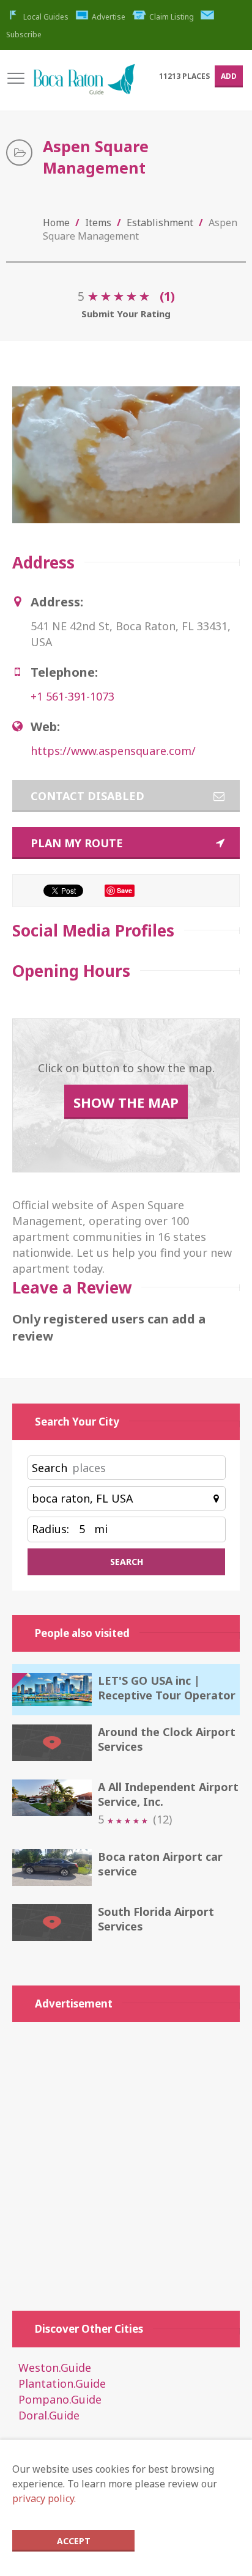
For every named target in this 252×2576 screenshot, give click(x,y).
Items (98, 223)
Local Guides (46, 17)
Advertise (109, 17)
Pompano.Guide (60, 2399)
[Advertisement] (126, 2160)
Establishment (160, 223)
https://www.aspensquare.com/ (113, 751)
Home (56, 223)
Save (124, 890)
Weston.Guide (55, 2368)
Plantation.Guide (62, 2383)
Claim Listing (172, 17)
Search (50, 1468)
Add (229, 76)
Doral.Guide (49, 2415)
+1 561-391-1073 (72, 696)
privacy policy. (44, 2498)
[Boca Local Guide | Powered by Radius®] (84, 85)
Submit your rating (126, 314)
